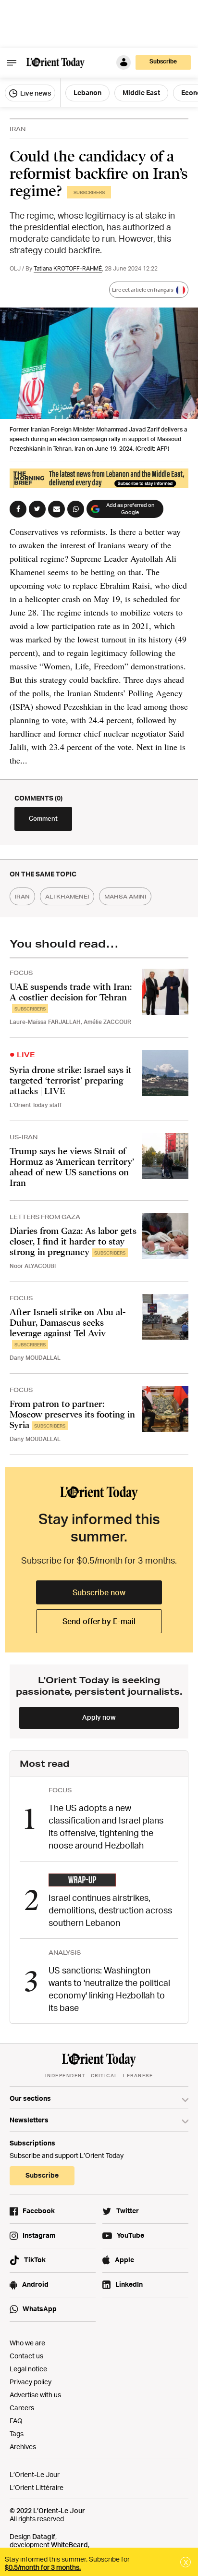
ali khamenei (67, 896)
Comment (43, 818)
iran (22, 896)
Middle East (141, 92)
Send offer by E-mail (99, 1621)
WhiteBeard (69, 2545)
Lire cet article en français (143, 290)
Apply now (99, 1717)
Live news (35, 93)
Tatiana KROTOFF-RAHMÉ (68, 268)
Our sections (30, 2098)
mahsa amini (125, 896)
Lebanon (87, 92)
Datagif (44, 2536)
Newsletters (29, 2120)
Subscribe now (99, 1592)
